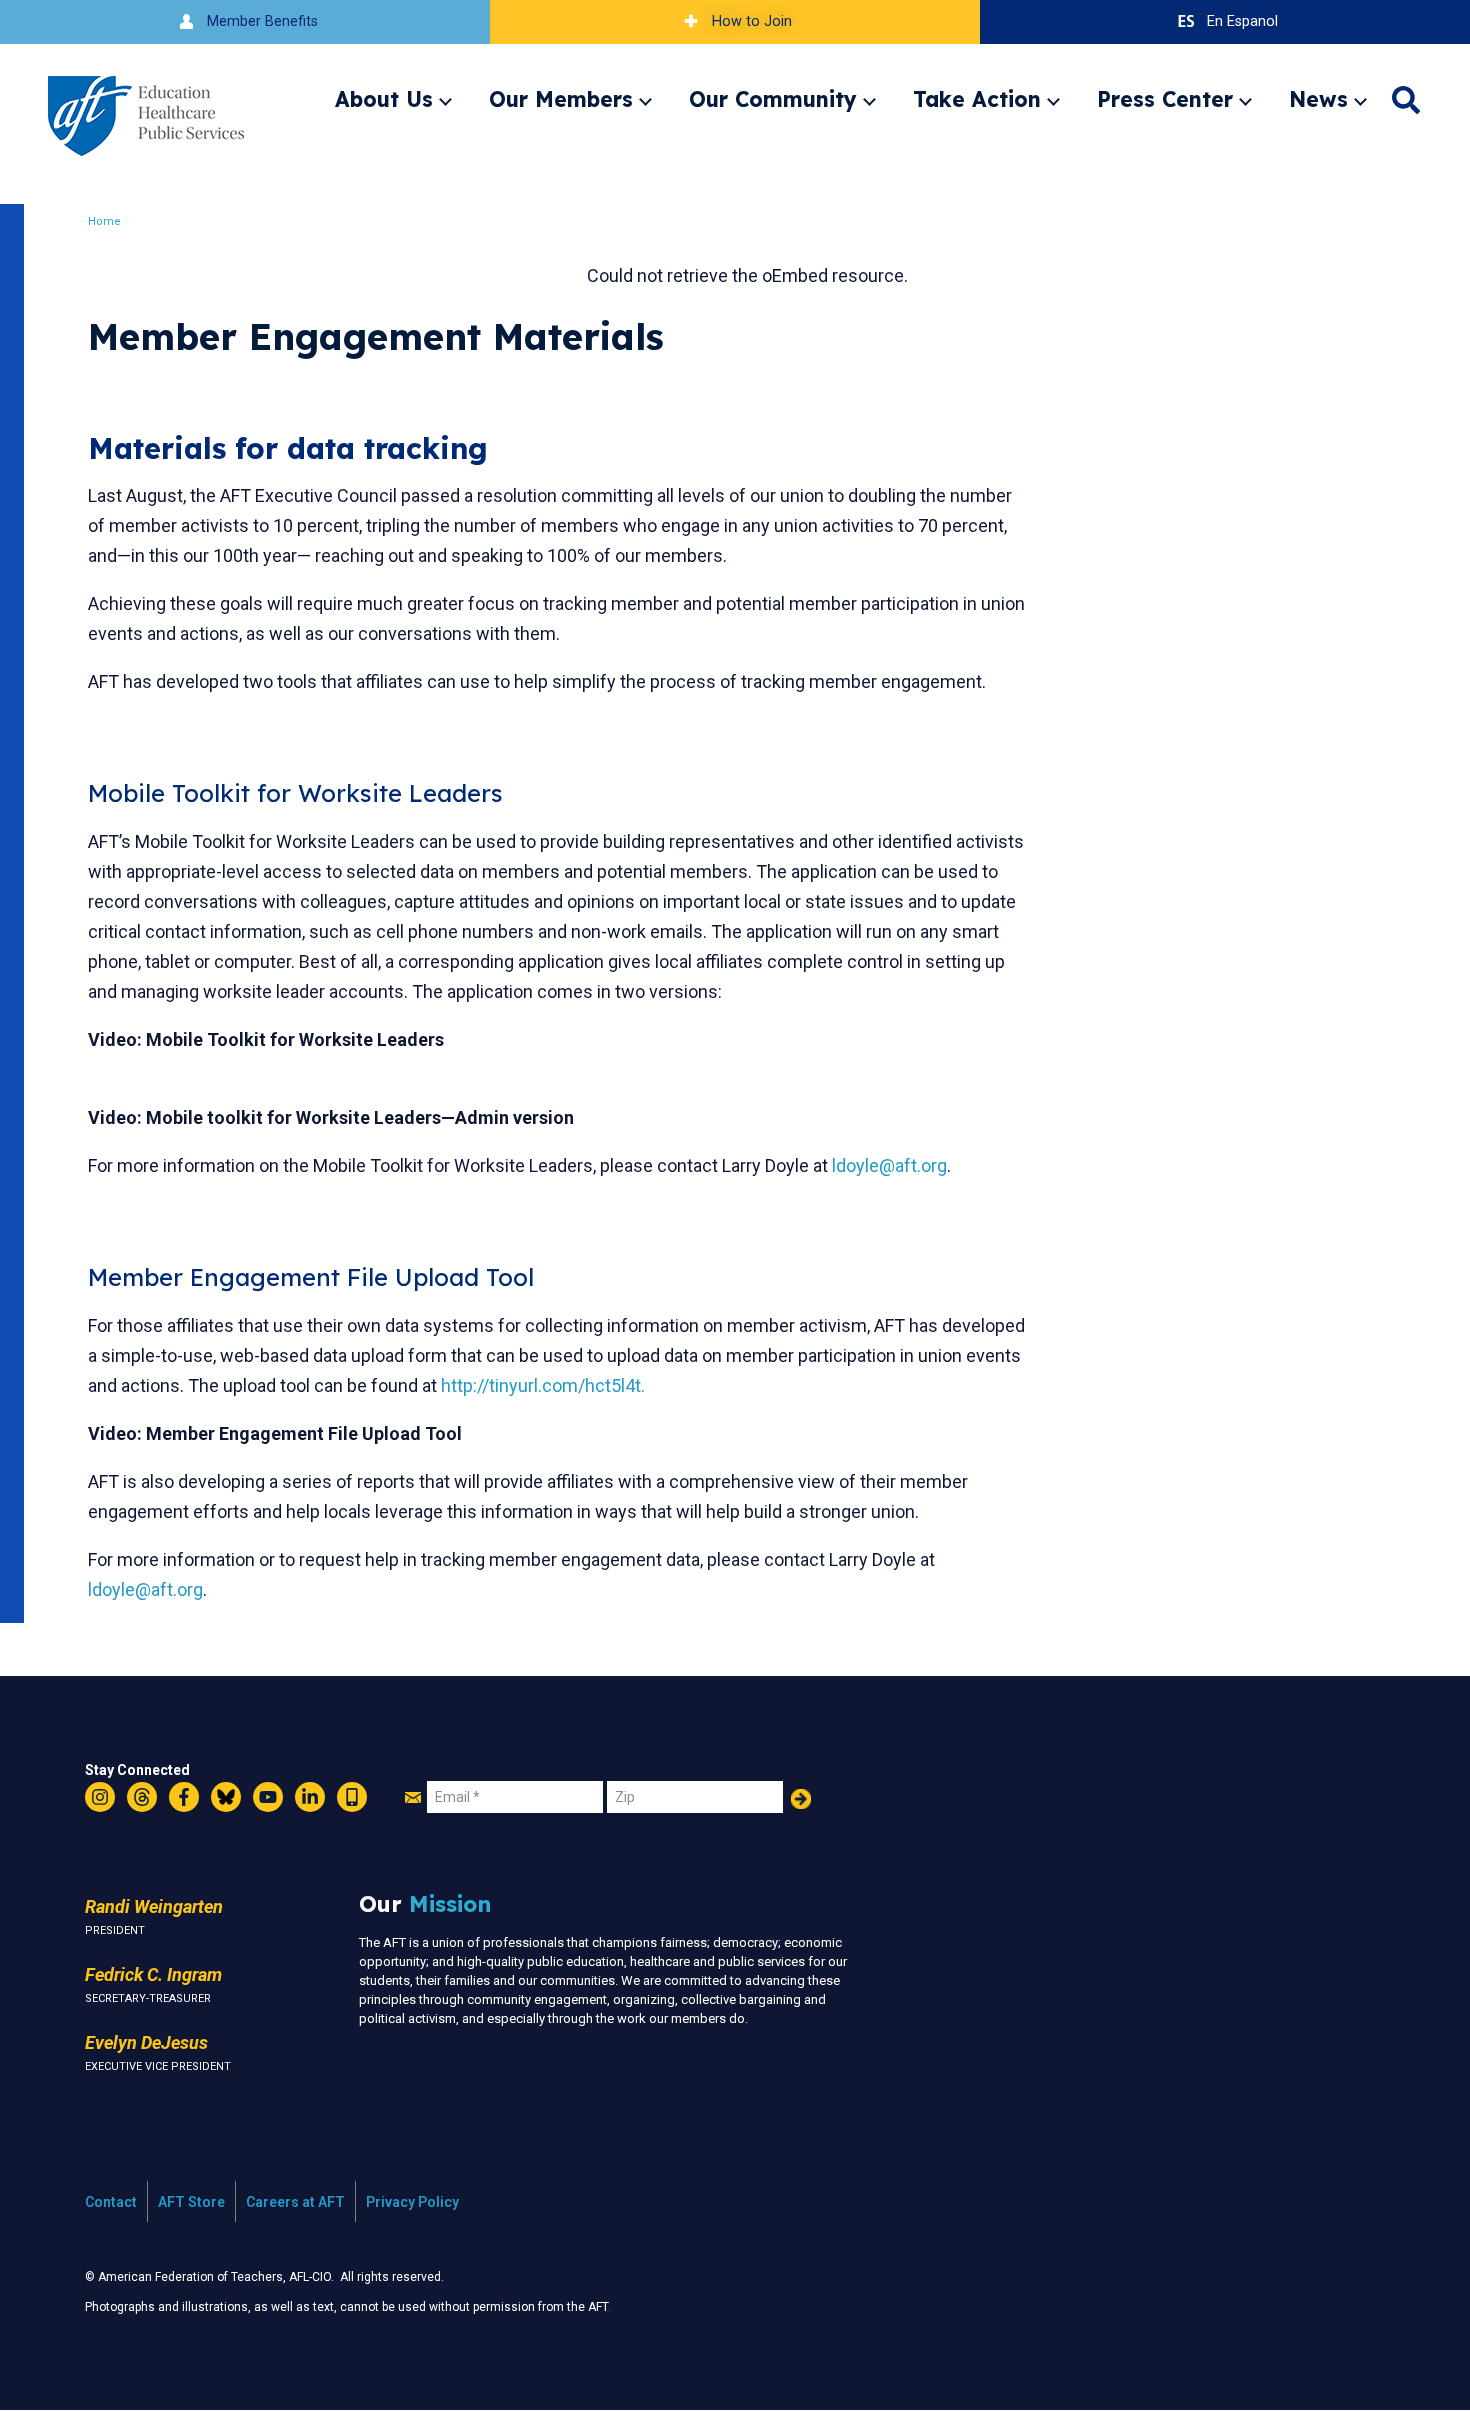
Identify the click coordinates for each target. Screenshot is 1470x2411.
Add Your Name (801, 1799)
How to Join (752, 21)
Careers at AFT (295, 2202)
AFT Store (191, 2202)
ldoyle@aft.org (889, 1165)
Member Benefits (262, 21)
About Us (384, 99)
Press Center (1165, 99)
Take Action (977, 99)
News (1318, 99)
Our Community (773, 99)
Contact (111, 2202)
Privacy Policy (412, 2202)
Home (104, 221)
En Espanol (1242, 21)
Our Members (561, 99)
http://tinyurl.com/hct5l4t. (543, 1385)
